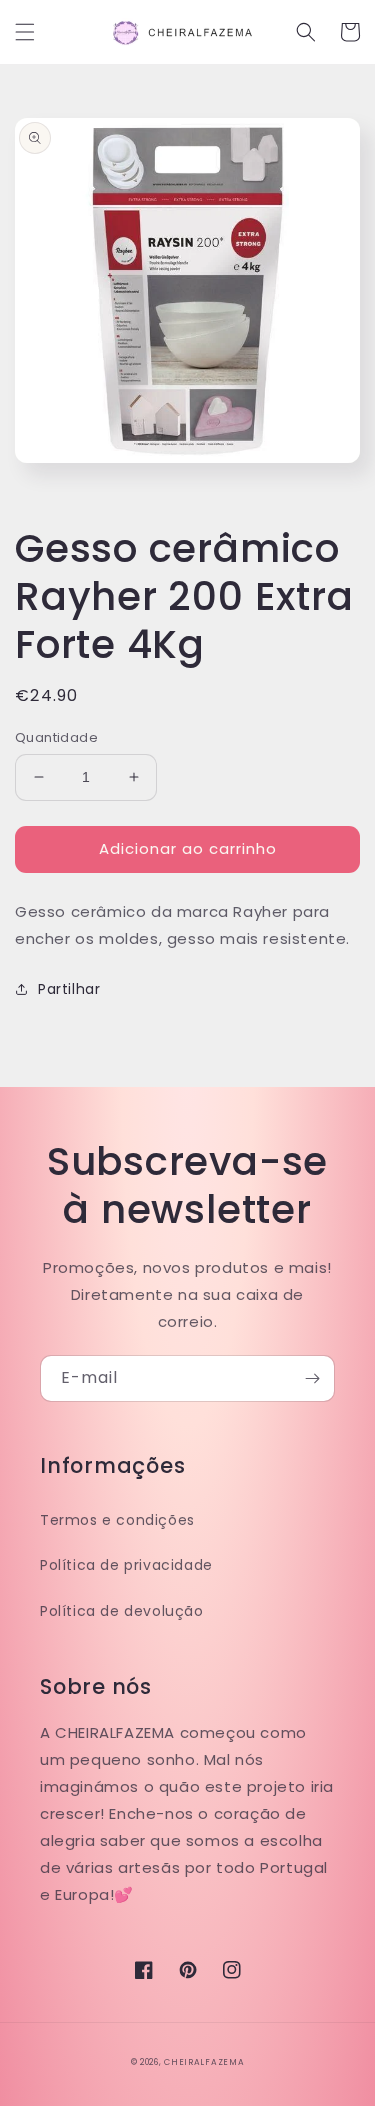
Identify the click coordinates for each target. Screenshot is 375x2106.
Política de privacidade (126, 1565)
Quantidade (56, 737)
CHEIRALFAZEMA (204, 2062)
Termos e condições (117, 1520)
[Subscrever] (312, 1378)
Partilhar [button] (69, 989)
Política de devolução (122, 1611)
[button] (25, 32)
